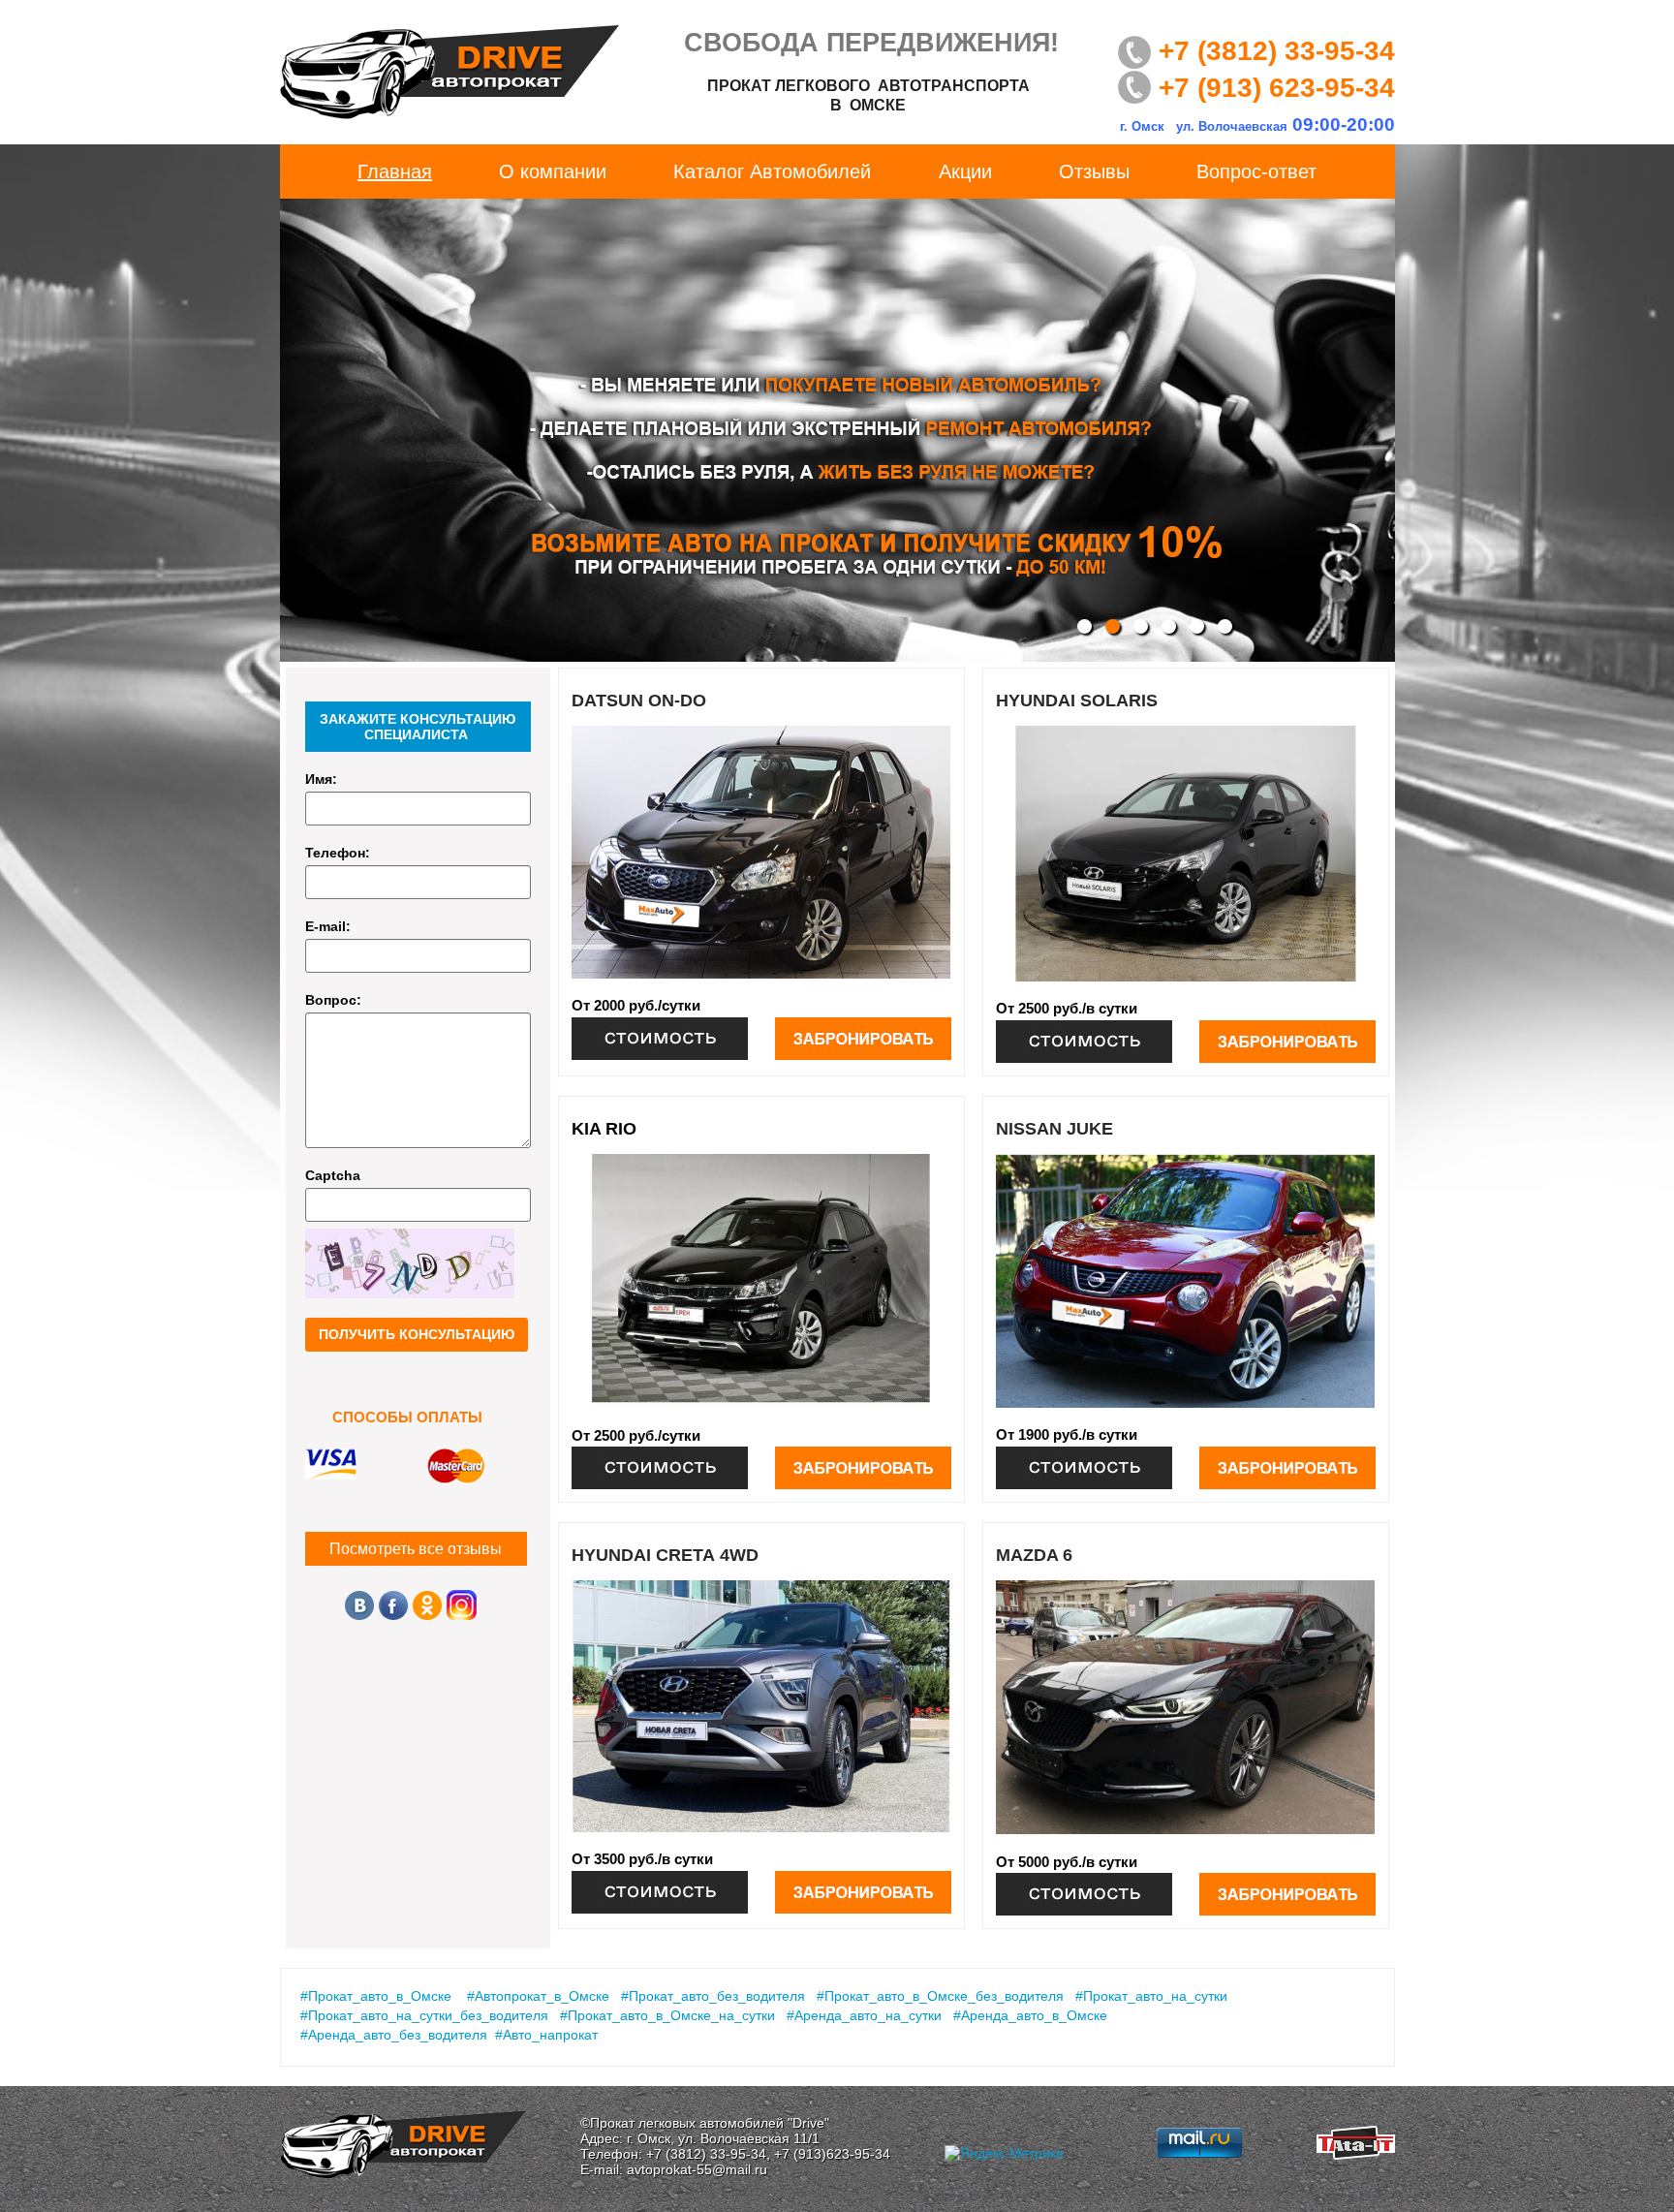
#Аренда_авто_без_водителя (394, 2035)
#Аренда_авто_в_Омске (1030, 2015)
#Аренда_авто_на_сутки (864, 2015)
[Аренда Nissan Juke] (1084, 1468)
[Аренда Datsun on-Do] (660, 1039)
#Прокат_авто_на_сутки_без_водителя (424, 2015)
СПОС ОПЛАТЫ (407, 1418)
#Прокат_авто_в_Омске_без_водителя (940, 1996)
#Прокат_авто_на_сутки (1151, 1996)
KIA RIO (604, 1129)
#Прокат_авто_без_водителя (713, 1996)
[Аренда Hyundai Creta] (660, 1892)
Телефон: (338, 853)
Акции (965, 171)
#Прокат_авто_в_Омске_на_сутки (667, 2015)
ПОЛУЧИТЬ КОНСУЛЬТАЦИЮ (417, 1334)
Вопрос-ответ (1256, 171)
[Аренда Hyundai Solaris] (1084, 1042)
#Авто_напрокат (546, 2035)
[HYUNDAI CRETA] (761, 1707)
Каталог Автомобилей (772, 171)
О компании (553, 171)
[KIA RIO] (761, 1281)
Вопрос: (333, 1000)
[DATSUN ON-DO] (761, 852)
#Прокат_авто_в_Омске (376, 1996)
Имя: (321, 779)
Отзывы (1094, 171)
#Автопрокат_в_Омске (538, 1996)
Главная (395, 171)
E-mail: (328, 926)
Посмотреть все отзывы (416, 1549)
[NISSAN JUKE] (1186, 1281)
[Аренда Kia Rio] (660, 1468)
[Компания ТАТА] (1356, 2154)
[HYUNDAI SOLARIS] (1186, 854)
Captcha (333, 1175)
